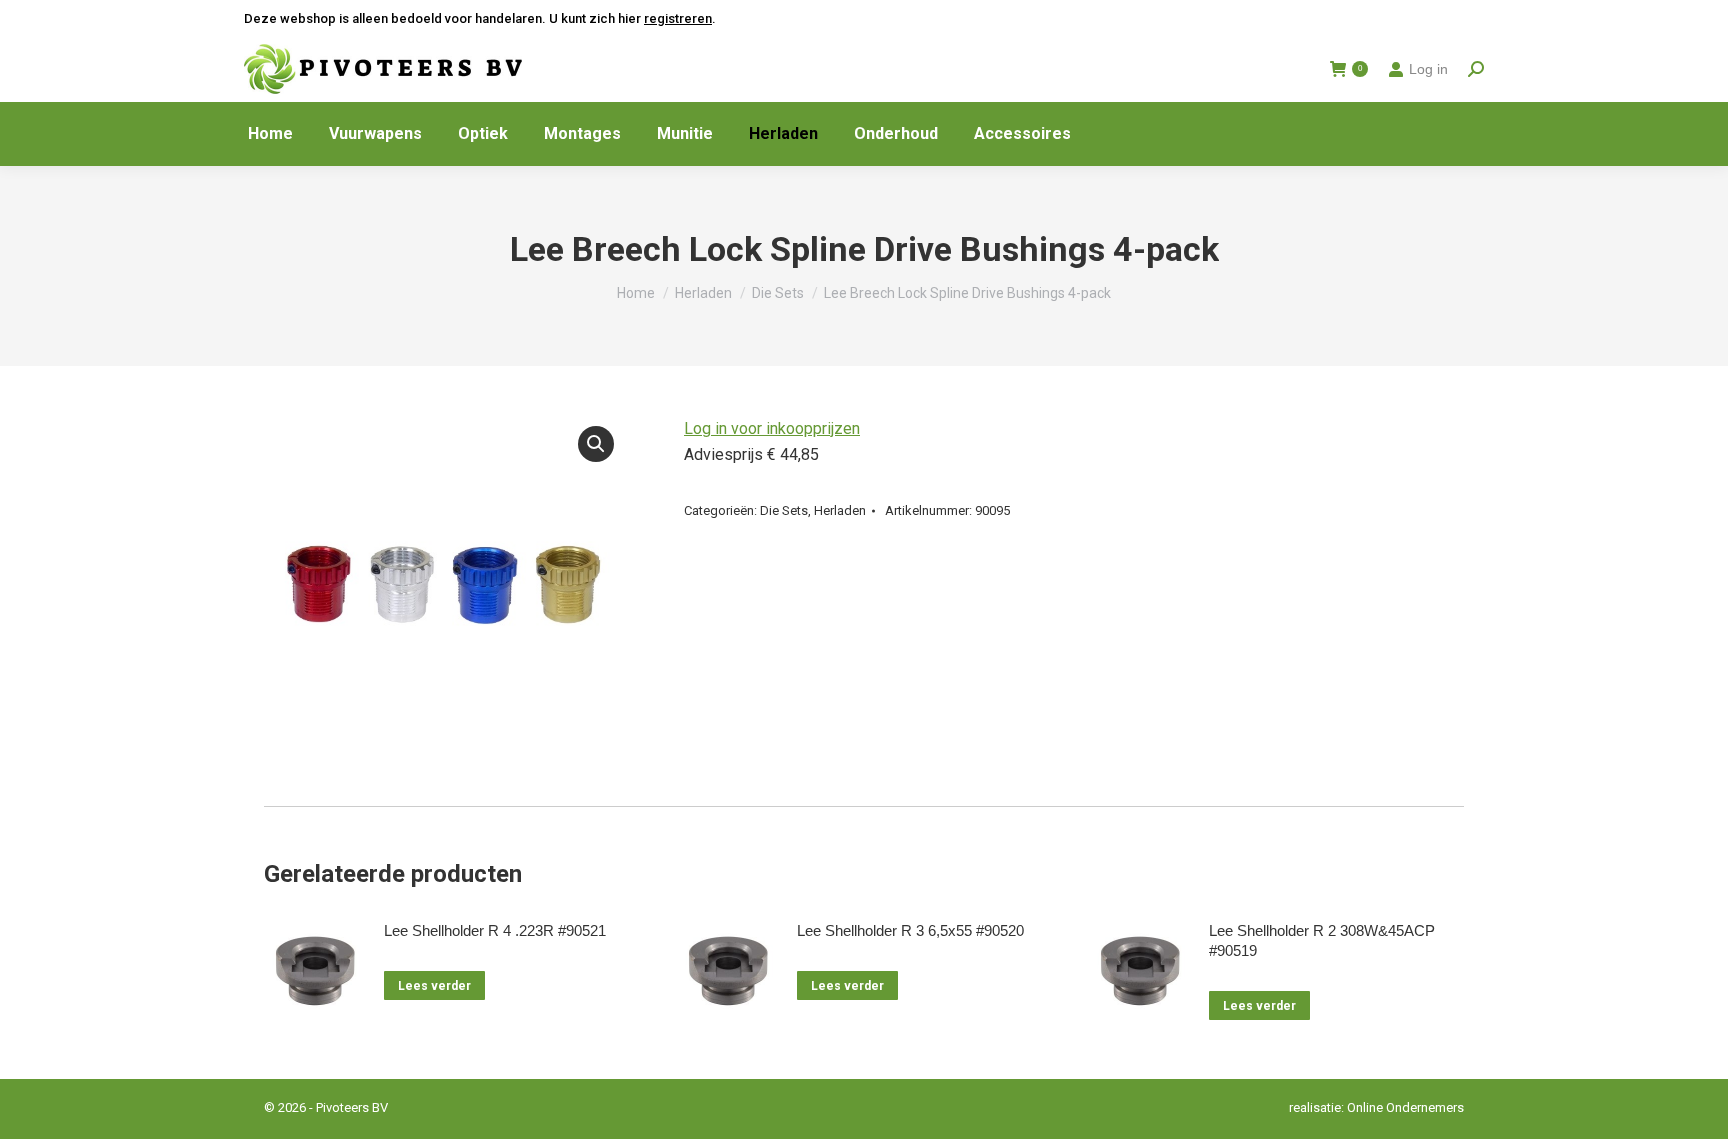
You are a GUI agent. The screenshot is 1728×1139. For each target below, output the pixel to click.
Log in (1428, 69)
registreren (678, 18)
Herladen (840, 510)
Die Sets (784, 510)
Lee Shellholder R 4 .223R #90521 (495, 930)
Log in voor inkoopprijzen (772, 428)
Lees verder (434, 986)
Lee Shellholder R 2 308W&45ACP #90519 (1322, 940)
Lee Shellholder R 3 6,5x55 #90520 (910, 930)
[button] (596, 444)
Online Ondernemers (1405, 1107)
